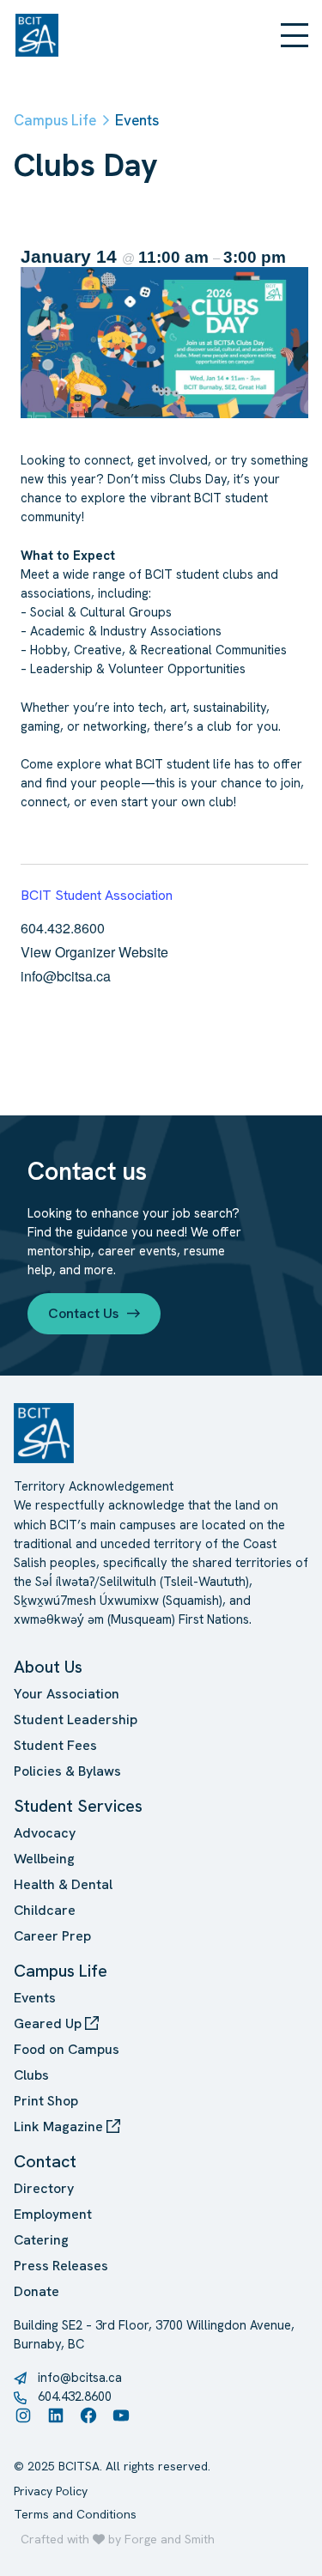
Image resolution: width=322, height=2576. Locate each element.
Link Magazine (60, 2126)
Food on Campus (67, 2049)
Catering (41, 2240)
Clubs (31, 2075)
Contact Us (83, 1313)
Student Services (78, 1806)
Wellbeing (44, 1859)
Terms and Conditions (75, 2514)
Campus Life (61, 1971)
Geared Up (49, 2023)
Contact (45, 2161)
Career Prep (52, 1936)
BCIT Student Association (97, 895)
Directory (44, 2188)
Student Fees (55, 1745)
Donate (36, 2291)
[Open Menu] (295, 35)
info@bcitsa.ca (80, 2377)
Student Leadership (76, 1719)
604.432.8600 (75, 2396)
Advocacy (45, 1833)
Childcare (45, 1910)
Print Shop (46, 2101)
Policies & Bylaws (67, 1771)
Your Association (67, 1694)
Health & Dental (63, 1884)
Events (35, 1998)
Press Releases (61, 2266)
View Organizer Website (94, 952)
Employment (53, 2214)
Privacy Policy (51, 2491)
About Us (48, 1667)
